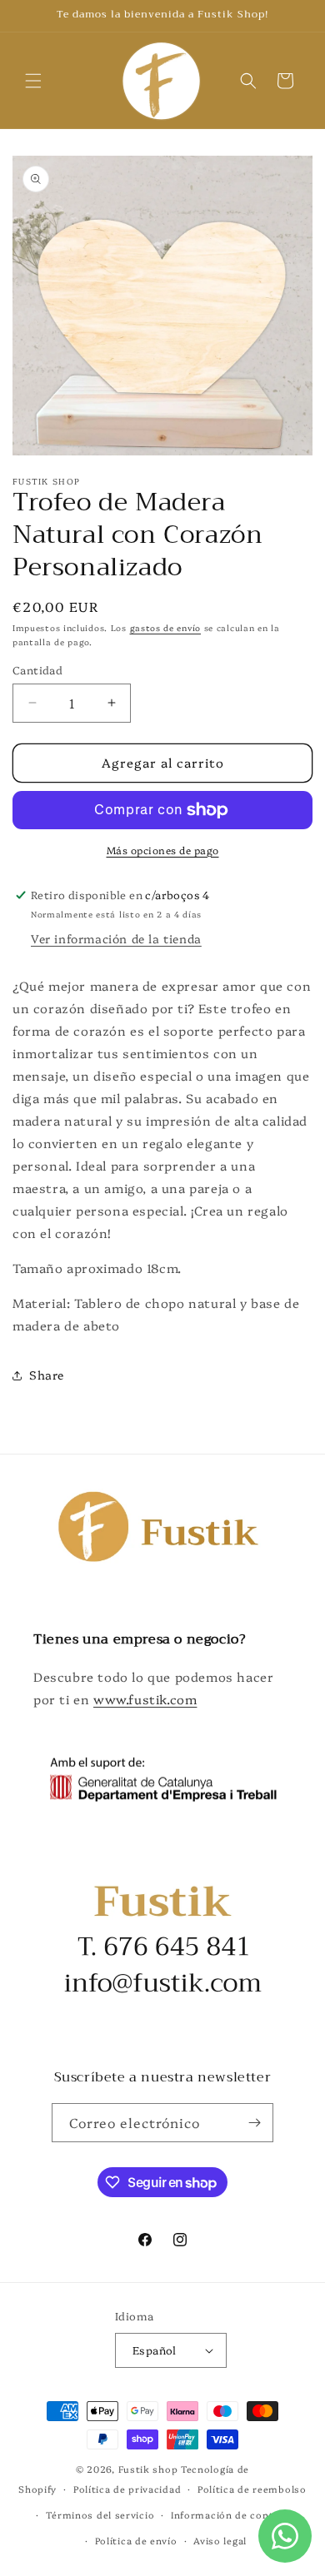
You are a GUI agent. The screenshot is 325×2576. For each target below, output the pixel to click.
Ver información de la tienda (116, 938)
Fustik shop (148, 2469)
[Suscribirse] (254, 2123)
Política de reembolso (252, 2489)
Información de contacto (233, 2515)
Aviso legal (220, 2541)
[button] (33, 81)
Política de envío (136, 2541)
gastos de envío (166, 628)
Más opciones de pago (163, 850)
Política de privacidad (127, 2489)
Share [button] (47, 1375)
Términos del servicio (100, 2515)
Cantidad (37, 669)
